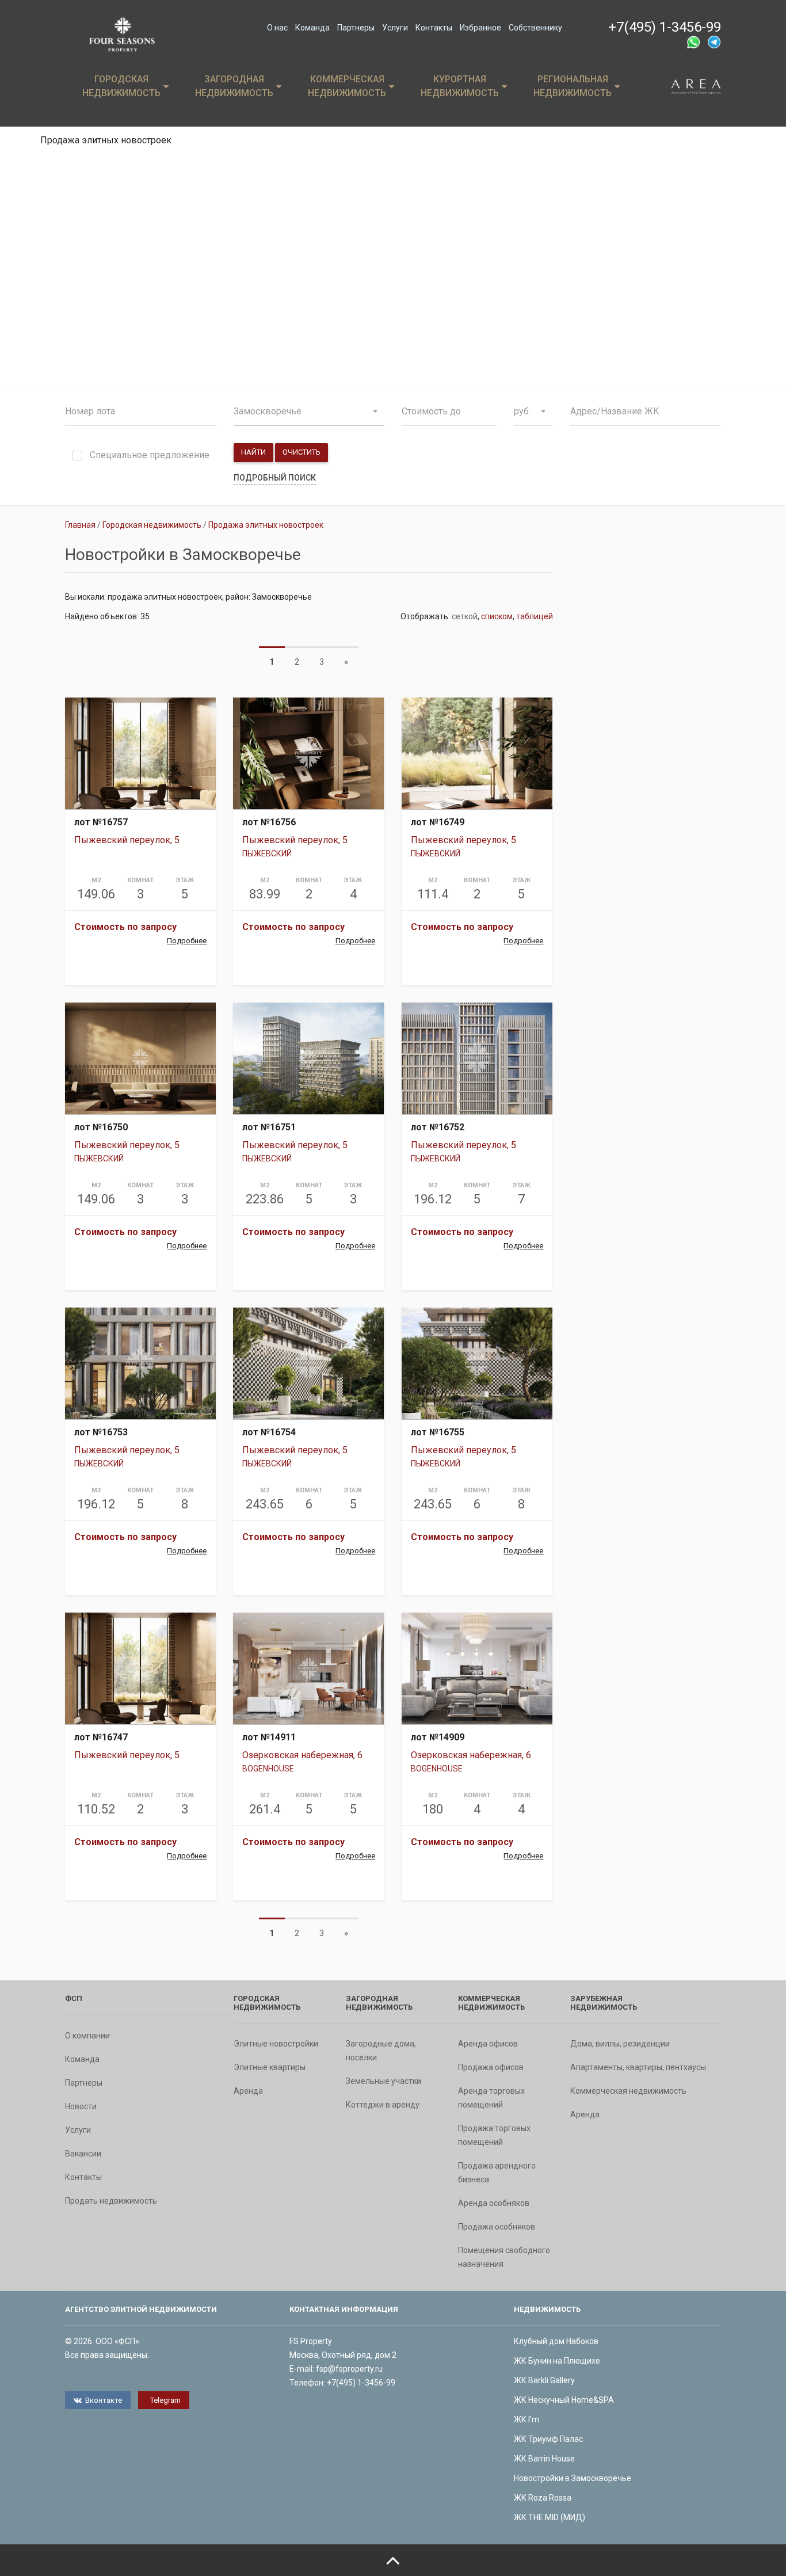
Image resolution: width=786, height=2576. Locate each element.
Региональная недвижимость (573, 86)
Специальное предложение (150, 456)
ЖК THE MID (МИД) (550, 2517)
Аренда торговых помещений (491, 2098)
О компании (87, 2036)
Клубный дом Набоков (556, 2341)
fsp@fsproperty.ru (349, 2369)
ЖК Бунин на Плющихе (557, 2361)
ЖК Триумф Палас (548, 2439)
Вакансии (83, 2154)
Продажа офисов (491, 2067)
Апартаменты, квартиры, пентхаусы (638, 2067)
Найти (253, 452)
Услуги (395, 28)
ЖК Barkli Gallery (544, 2380)
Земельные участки (384, 2081)
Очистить (302, 452)
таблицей (535, 616)
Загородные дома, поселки (381, 2051)
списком (497, 616)
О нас (277, 28)
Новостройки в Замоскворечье (573, 2478)
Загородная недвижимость (234, 86)
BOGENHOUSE (268, 1769)
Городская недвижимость (121, 86)
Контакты (434, 28)
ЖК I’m (526, 2419)
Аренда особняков (494, 2203)
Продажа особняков (497, 2227)
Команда (312, 28)
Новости (81, 2106)
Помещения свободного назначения (504, 2257)
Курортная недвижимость (460, 86)
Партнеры (356, 28)
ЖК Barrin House (544, 2459)
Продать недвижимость (111, 2201)
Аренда (248, 2091)
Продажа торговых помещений (494, 2135)
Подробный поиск (275, 478)
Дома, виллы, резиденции (620, 2044)
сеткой (465, 616)
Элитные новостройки (276, 2044)
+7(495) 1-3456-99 (665, 27)
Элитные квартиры (270, 2067)
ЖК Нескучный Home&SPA (564, 2400)
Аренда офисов (488, 2044)
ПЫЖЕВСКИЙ (267, 853)
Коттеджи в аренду (383, 2105)
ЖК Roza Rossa (543, 2498)
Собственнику (535, 28)
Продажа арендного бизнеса (497, 2173)
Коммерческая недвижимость (347, 86)
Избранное (480, 28)
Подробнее (187, 941)
